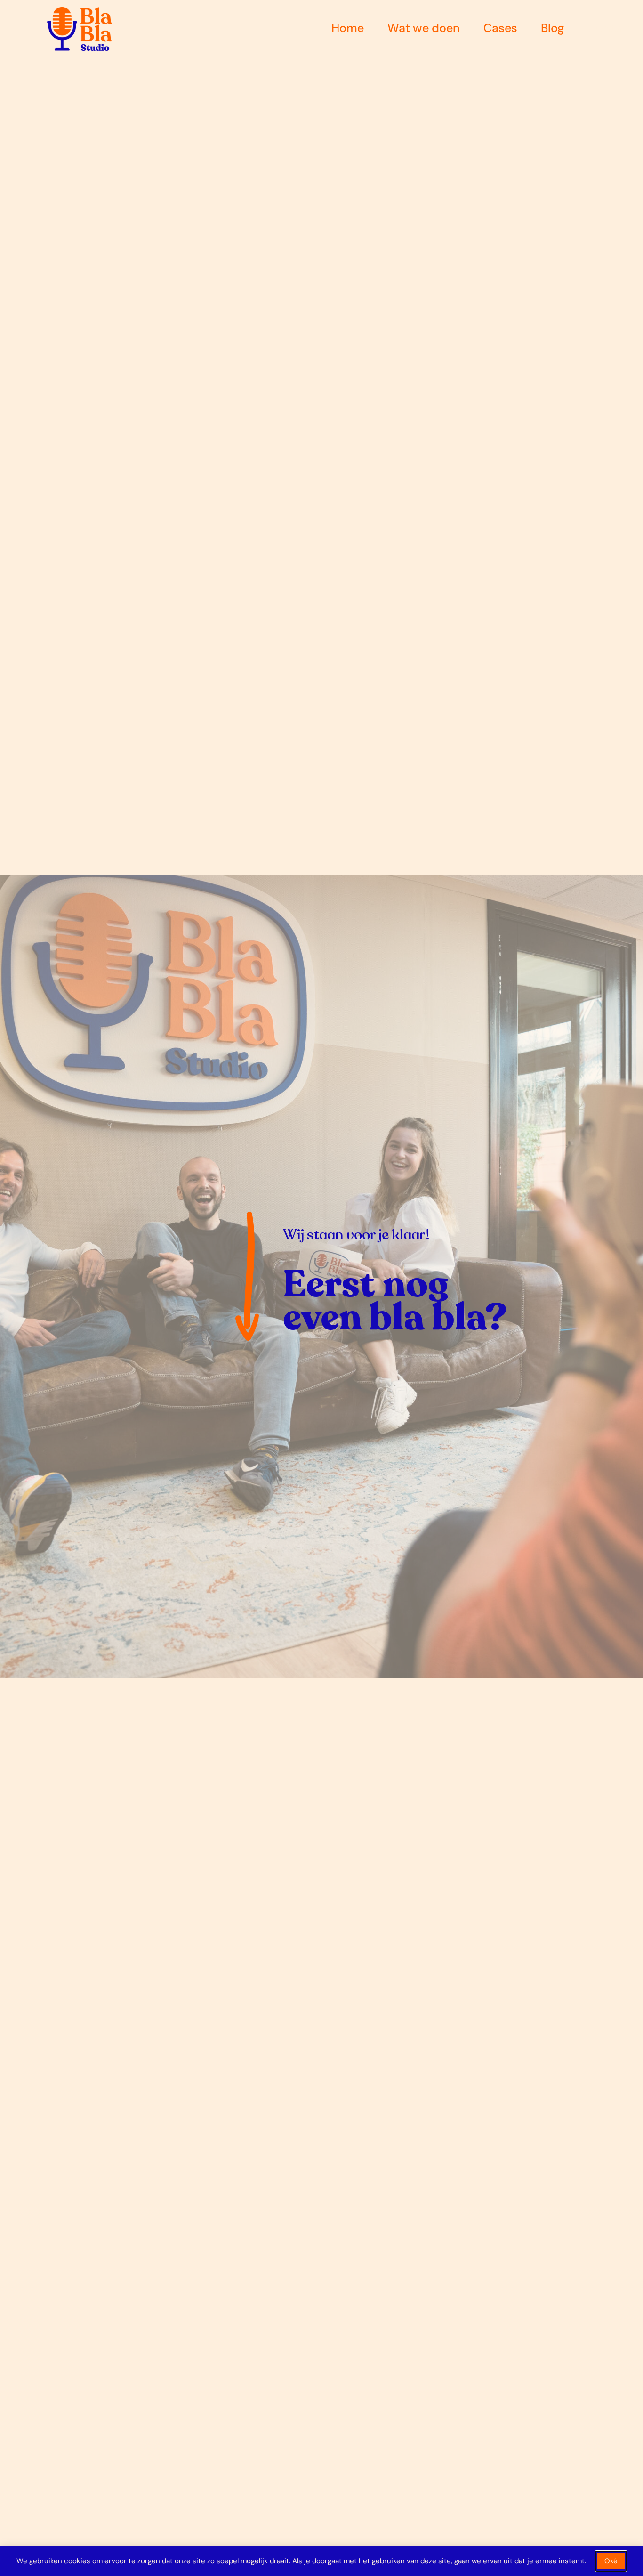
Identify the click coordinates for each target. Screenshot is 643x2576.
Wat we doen (424, 28)
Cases (500, 28)
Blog (552, 28)
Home (348, 28)
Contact (610, 28)
